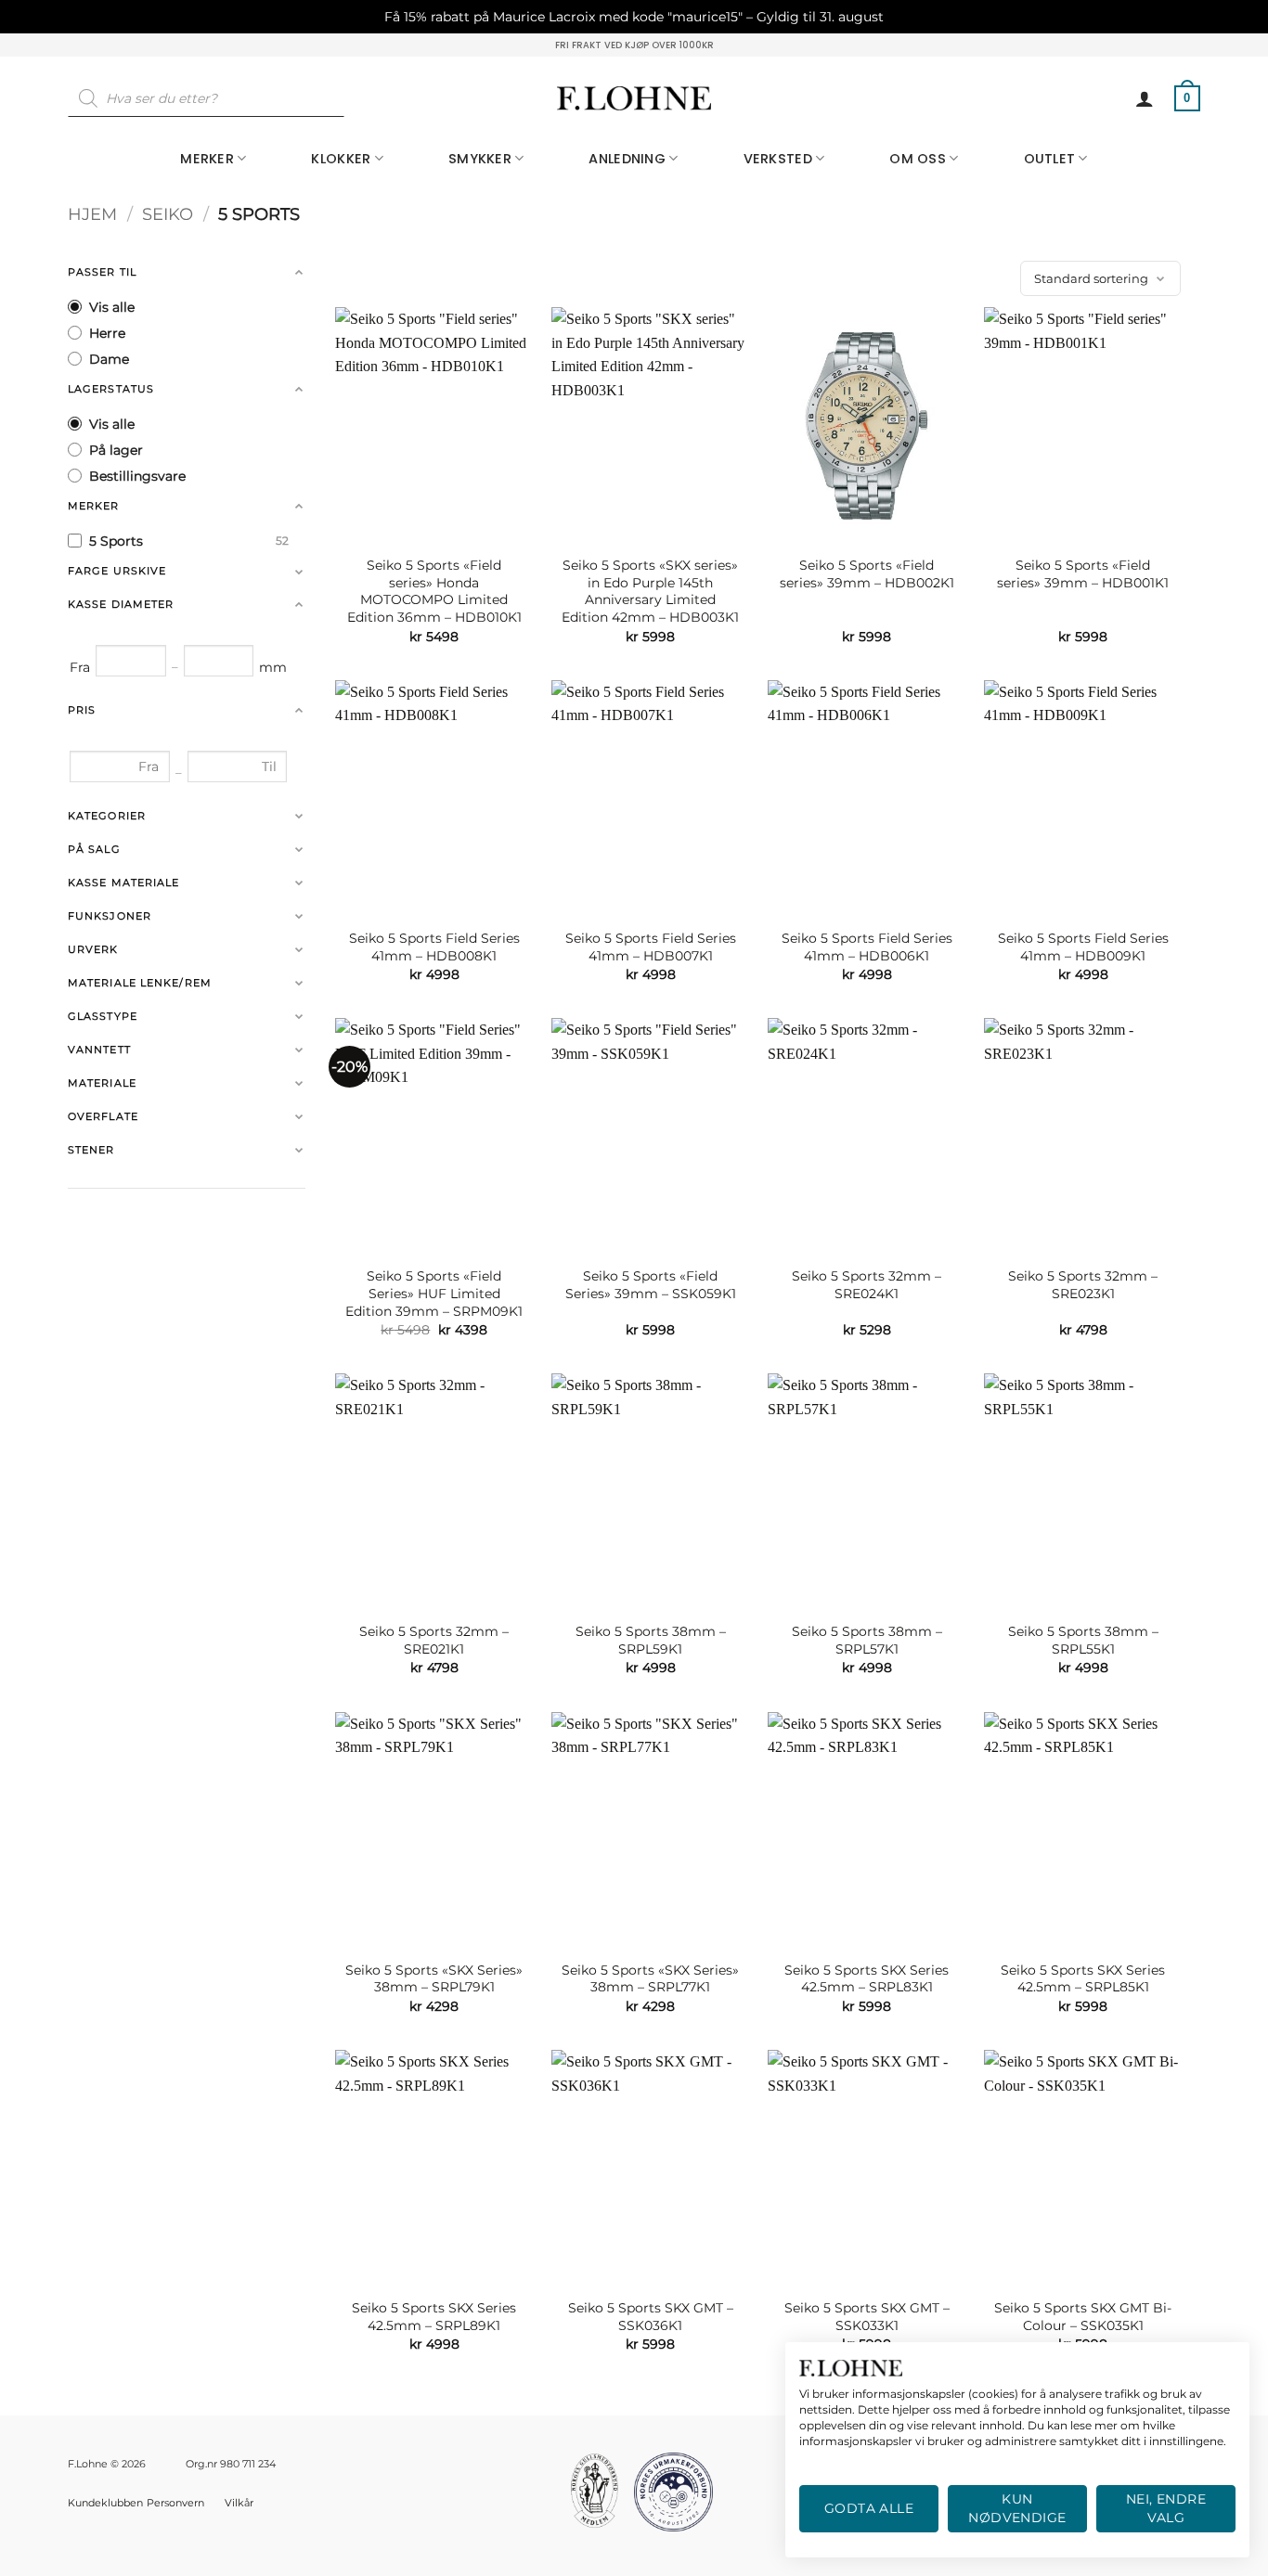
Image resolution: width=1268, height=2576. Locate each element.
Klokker (341, 159)
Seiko (168, 214)
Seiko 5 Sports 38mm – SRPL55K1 (1083, 1640)
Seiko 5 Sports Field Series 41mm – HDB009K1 (1083, 947)
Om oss (918, 159)
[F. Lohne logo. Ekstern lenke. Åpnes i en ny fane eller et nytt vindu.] (851, 2368)
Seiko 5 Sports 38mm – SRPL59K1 (651, 1640)
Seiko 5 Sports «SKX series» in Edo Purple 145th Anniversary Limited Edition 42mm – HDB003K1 (650, 591)
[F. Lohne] (634, 99)
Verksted (778, 159)
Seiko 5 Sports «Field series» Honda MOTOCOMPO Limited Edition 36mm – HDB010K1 (434, 591)
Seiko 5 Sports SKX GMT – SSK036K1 (651, 2317)
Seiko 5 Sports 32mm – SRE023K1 (1083, 1285)
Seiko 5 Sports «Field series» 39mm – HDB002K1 (867, 574)
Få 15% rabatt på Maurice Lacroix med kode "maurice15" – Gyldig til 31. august (634, 17)
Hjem (92, 214)
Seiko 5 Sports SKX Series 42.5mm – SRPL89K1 (434, 2317)
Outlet (1050, 159)
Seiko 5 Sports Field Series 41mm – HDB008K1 (434, 947)
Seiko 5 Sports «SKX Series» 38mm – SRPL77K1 (650, 1979)
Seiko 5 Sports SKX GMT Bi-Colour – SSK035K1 (1083, 2317)
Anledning (627, 159)
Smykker (480, 159)
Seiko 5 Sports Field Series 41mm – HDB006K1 (867, 947)
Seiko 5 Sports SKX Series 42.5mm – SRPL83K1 (867, 1979)
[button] (1145, 98)
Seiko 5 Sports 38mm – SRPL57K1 (867, 1640)
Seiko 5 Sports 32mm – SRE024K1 (867, 1285)
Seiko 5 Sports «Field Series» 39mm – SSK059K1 (651, 1285)
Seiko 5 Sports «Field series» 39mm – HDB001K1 (1083, 574)
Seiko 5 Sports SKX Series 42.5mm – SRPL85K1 (1083, 1979)
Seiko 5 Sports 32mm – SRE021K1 (434, 1640)
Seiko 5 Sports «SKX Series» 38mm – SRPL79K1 (434, 1979)
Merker (207, 159)
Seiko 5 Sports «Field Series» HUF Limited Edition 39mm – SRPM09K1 (434, 1293)
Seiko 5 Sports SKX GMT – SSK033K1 (867, 2317)
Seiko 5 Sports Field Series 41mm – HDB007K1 (651, 947)
